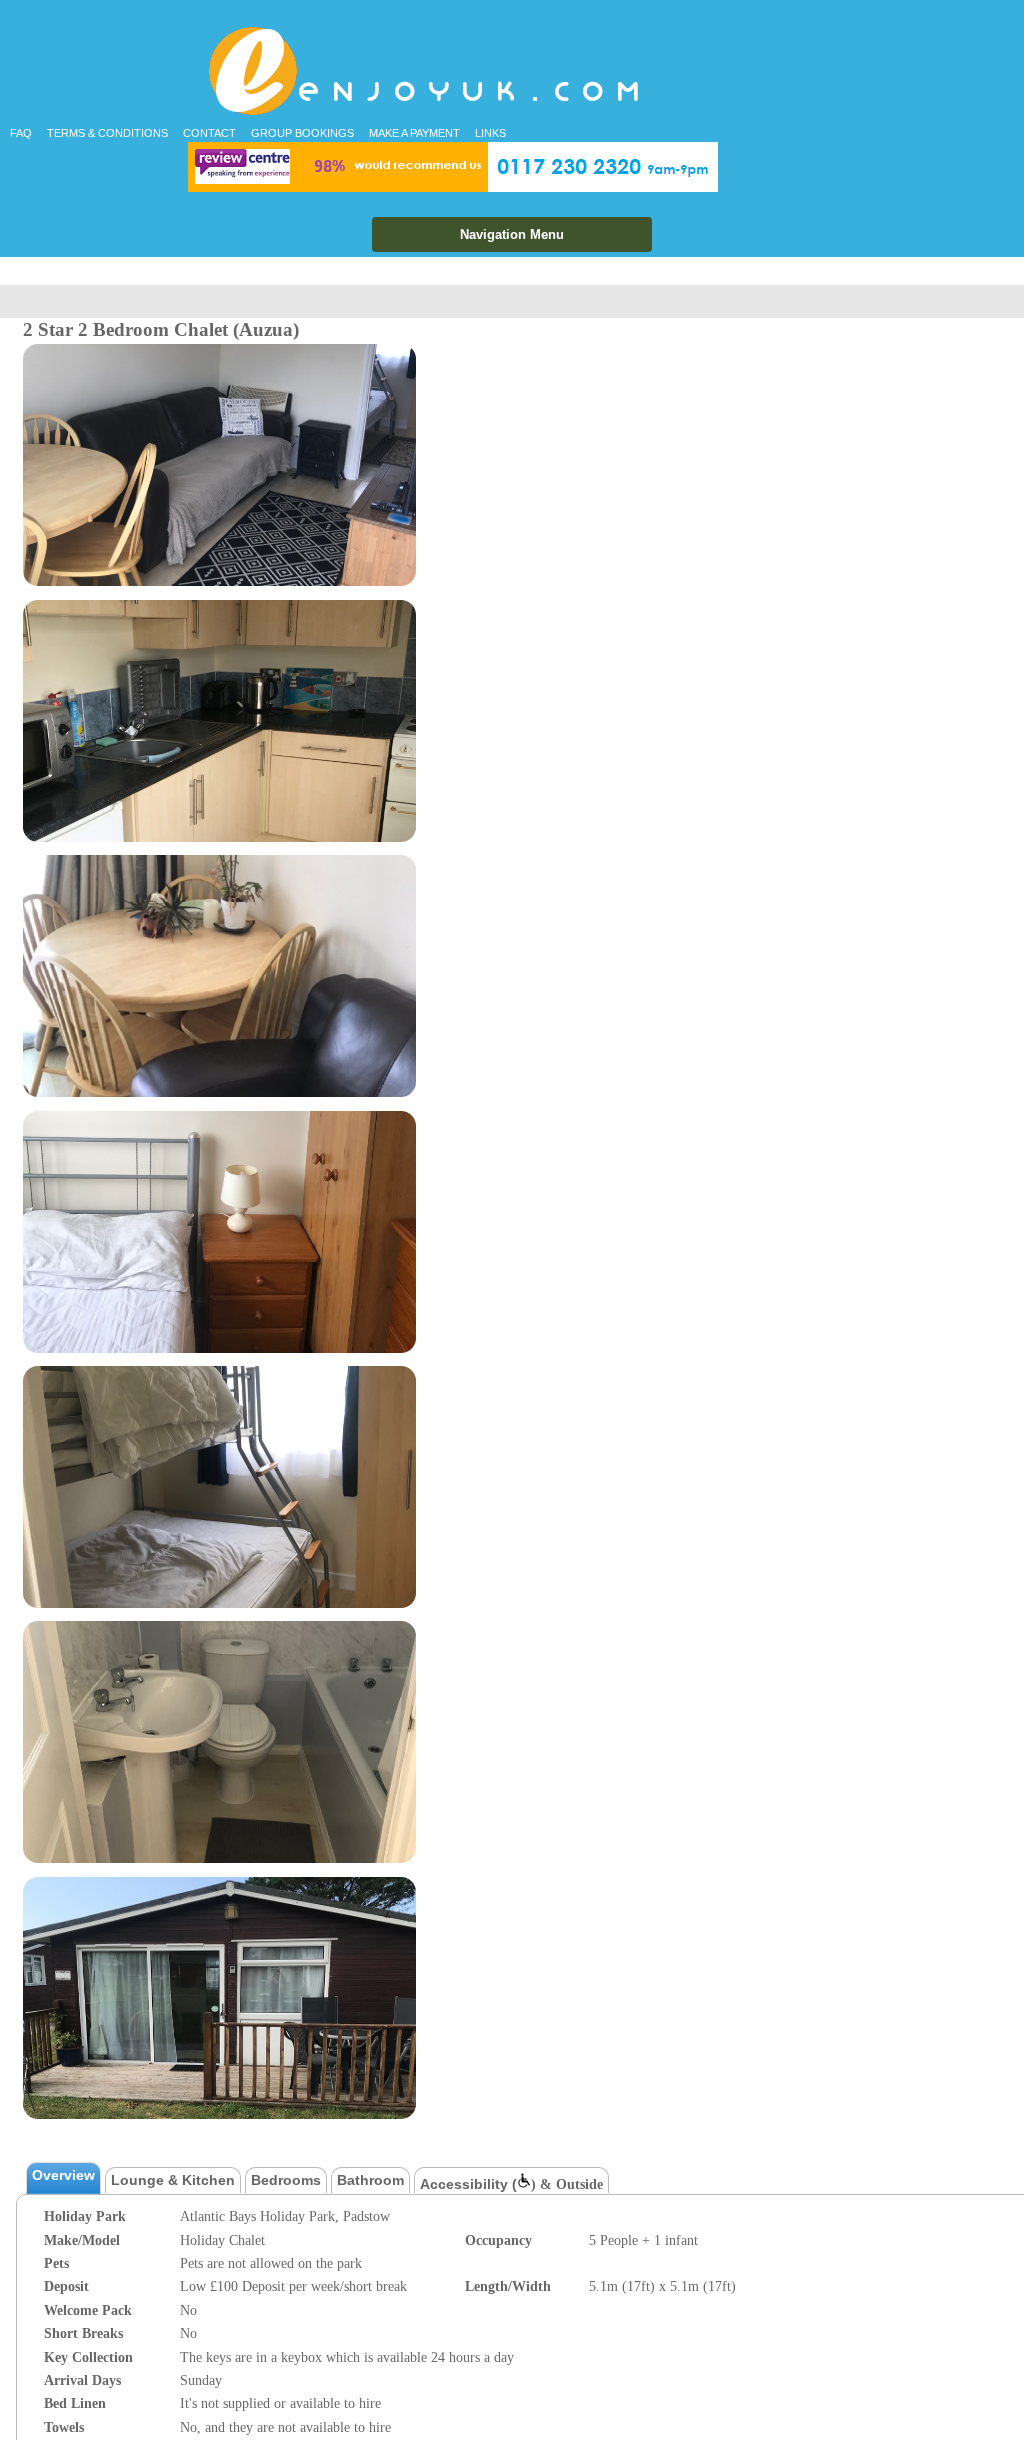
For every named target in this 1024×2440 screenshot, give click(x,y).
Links (490, 133)
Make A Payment (414, 133)
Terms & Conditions (107, 133)
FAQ (21, 133)
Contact (209, 133)
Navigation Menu (512, 234)
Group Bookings (302, 133)
